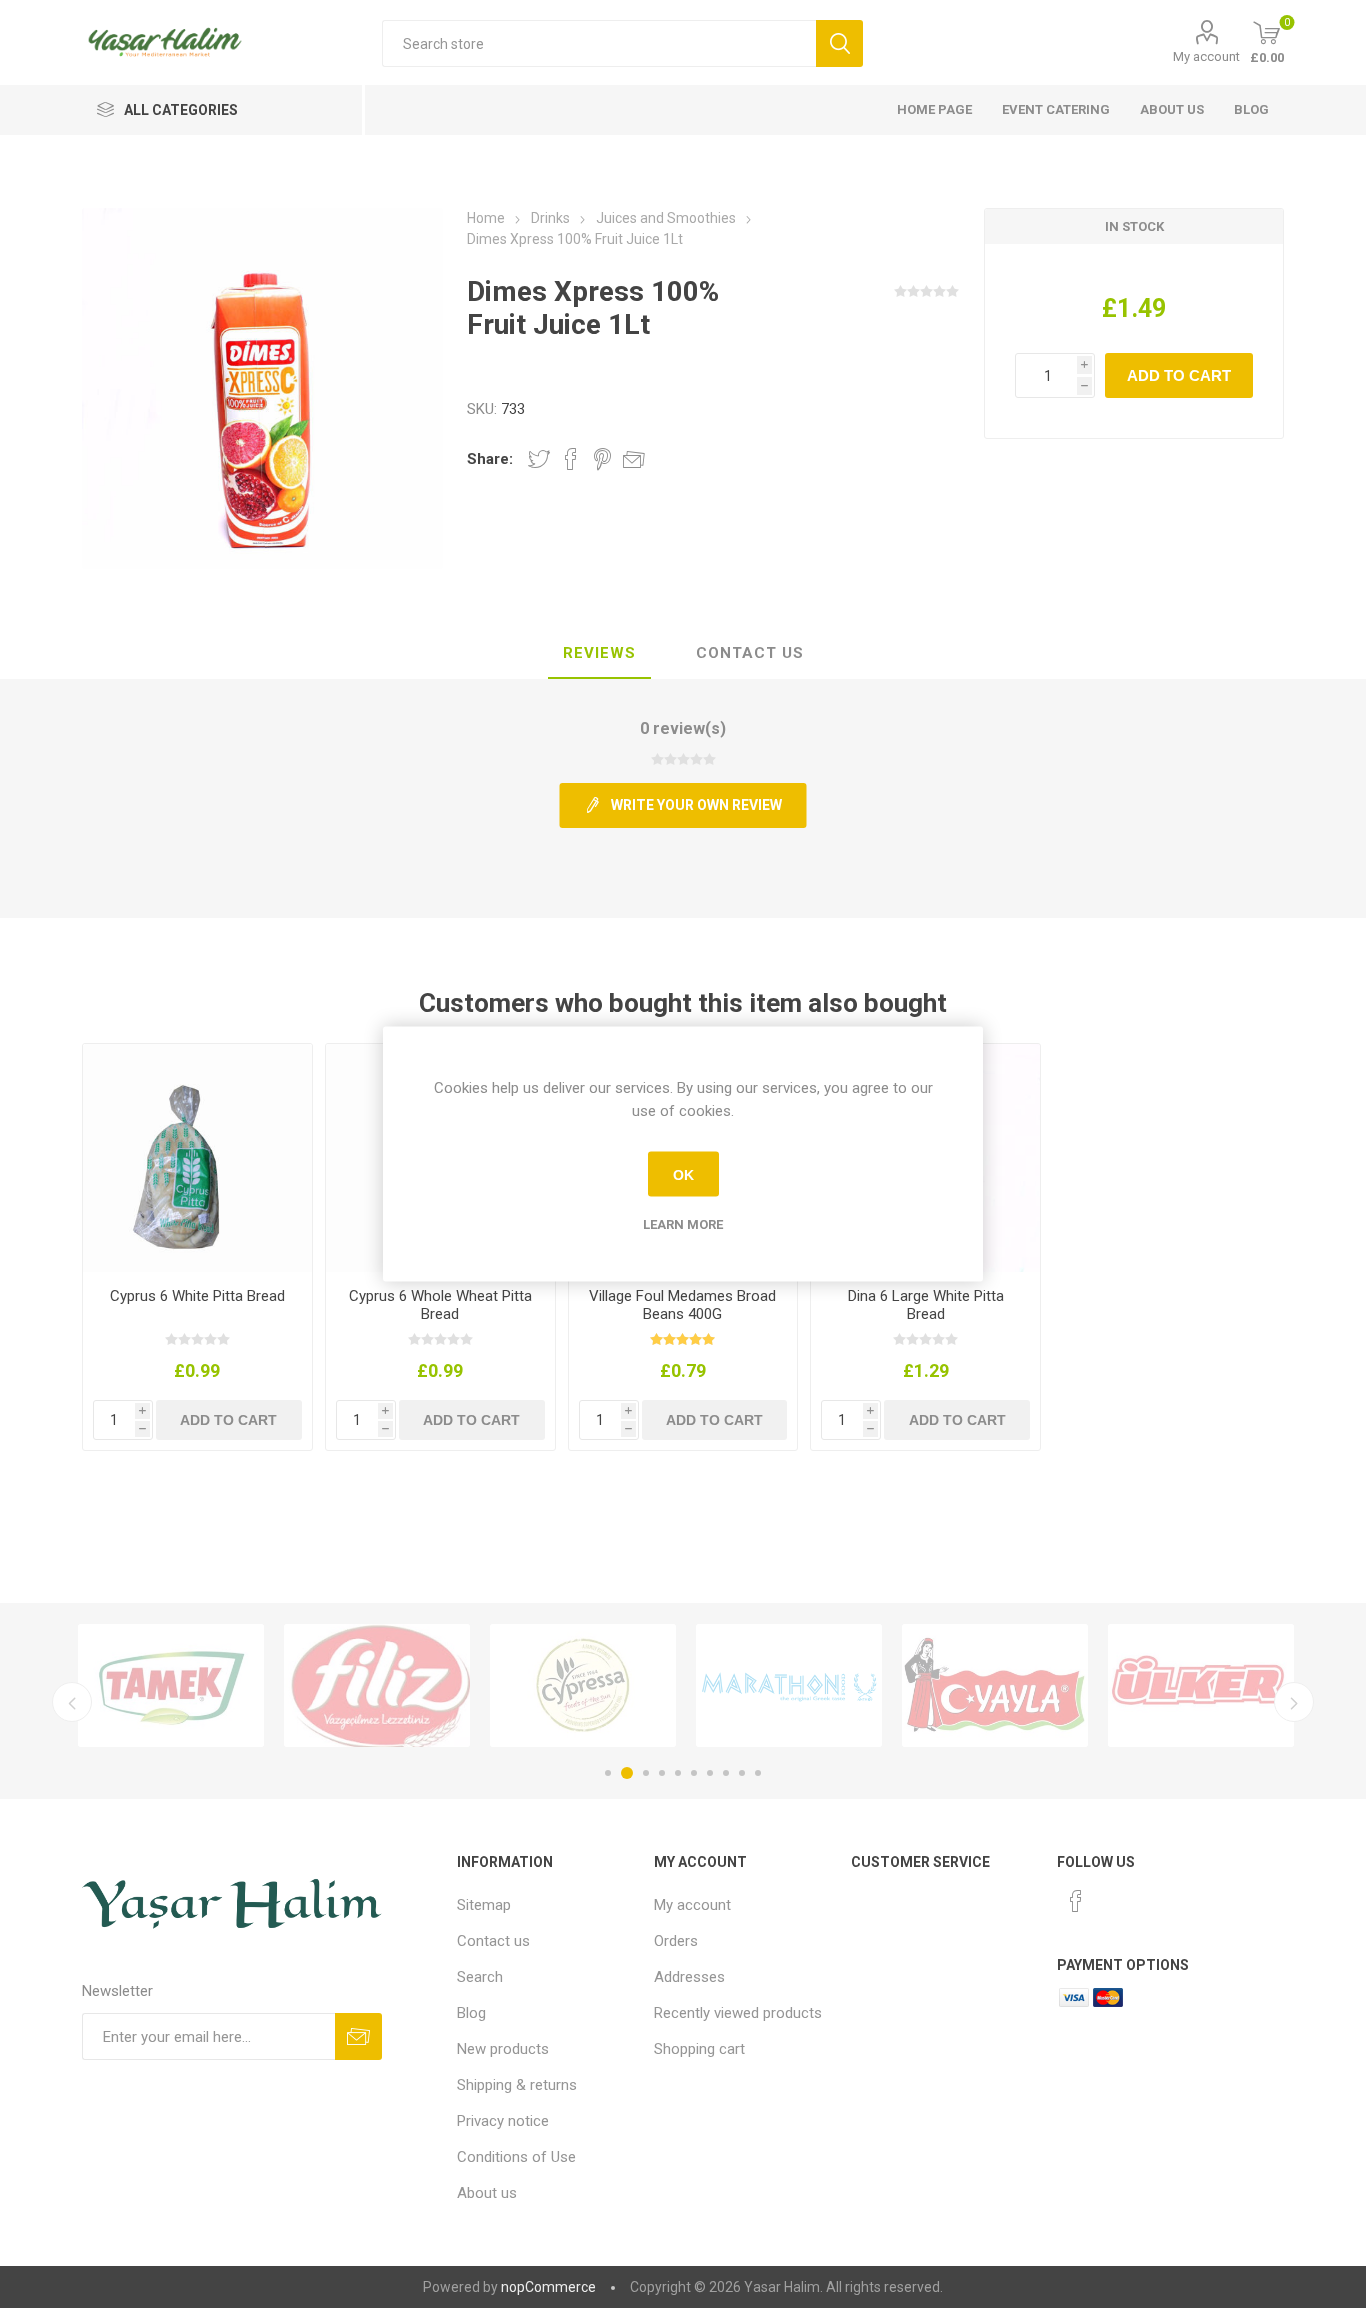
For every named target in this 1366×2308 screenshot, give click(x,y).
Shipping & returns (517, 2085)
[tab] (599, 654)
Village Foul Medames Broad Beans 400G (682, 1305)
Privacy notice (503, 2121)
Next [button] (1294, 1702)
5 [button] (678, 1773)
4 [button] (662, 1773)
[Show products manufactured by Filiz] (377, 1685)
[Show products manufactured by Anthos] (789, 1685)
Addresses (689, 1977)
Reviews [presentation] (599, 653)
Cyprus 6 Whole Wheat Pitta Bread (440, 1305)
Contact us (493, 1941)
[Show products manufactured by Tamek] (171, 1685)
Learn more (683, 1224)
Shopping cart (699, 2049)
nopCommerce (548, 2287)
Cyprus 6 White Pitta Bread (197, 1296)
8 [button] (726, 1773)
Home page (934, 109)
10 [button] (758, 1773)
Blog (1251, 109)
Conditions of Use (516, 2157)
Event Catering (1056, 109)
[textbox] (599, 43)
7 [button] (710, 1773)
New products (503, 2049)
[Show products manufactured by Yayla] (995, 1685)
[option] (171, 1685)
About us (1172, 109)
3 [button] (646, 1773)
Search (480, 1977)
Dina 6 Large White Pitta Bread (926, 1305)
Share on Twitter (539, 459)
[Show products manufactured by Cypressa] (583, 1685)
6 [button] (694, 1773)
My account (1206, 56)
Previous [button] (72, 1702)
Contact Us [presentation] (750, 653)
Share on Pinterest (602, 459)
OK (683, 1174)
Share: (490, 459)
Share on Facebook (571, 459)
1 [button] (608, 1773)
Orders (676, 1941)
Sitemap (484, 1905)
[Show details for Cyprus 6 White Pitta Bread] (197, 1158)
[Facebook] (1076, 1901)
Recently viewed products (738, 2013)
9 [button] (742, 1773)
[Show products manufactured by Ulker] (1201, 1685)
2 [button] (627, 1773)
